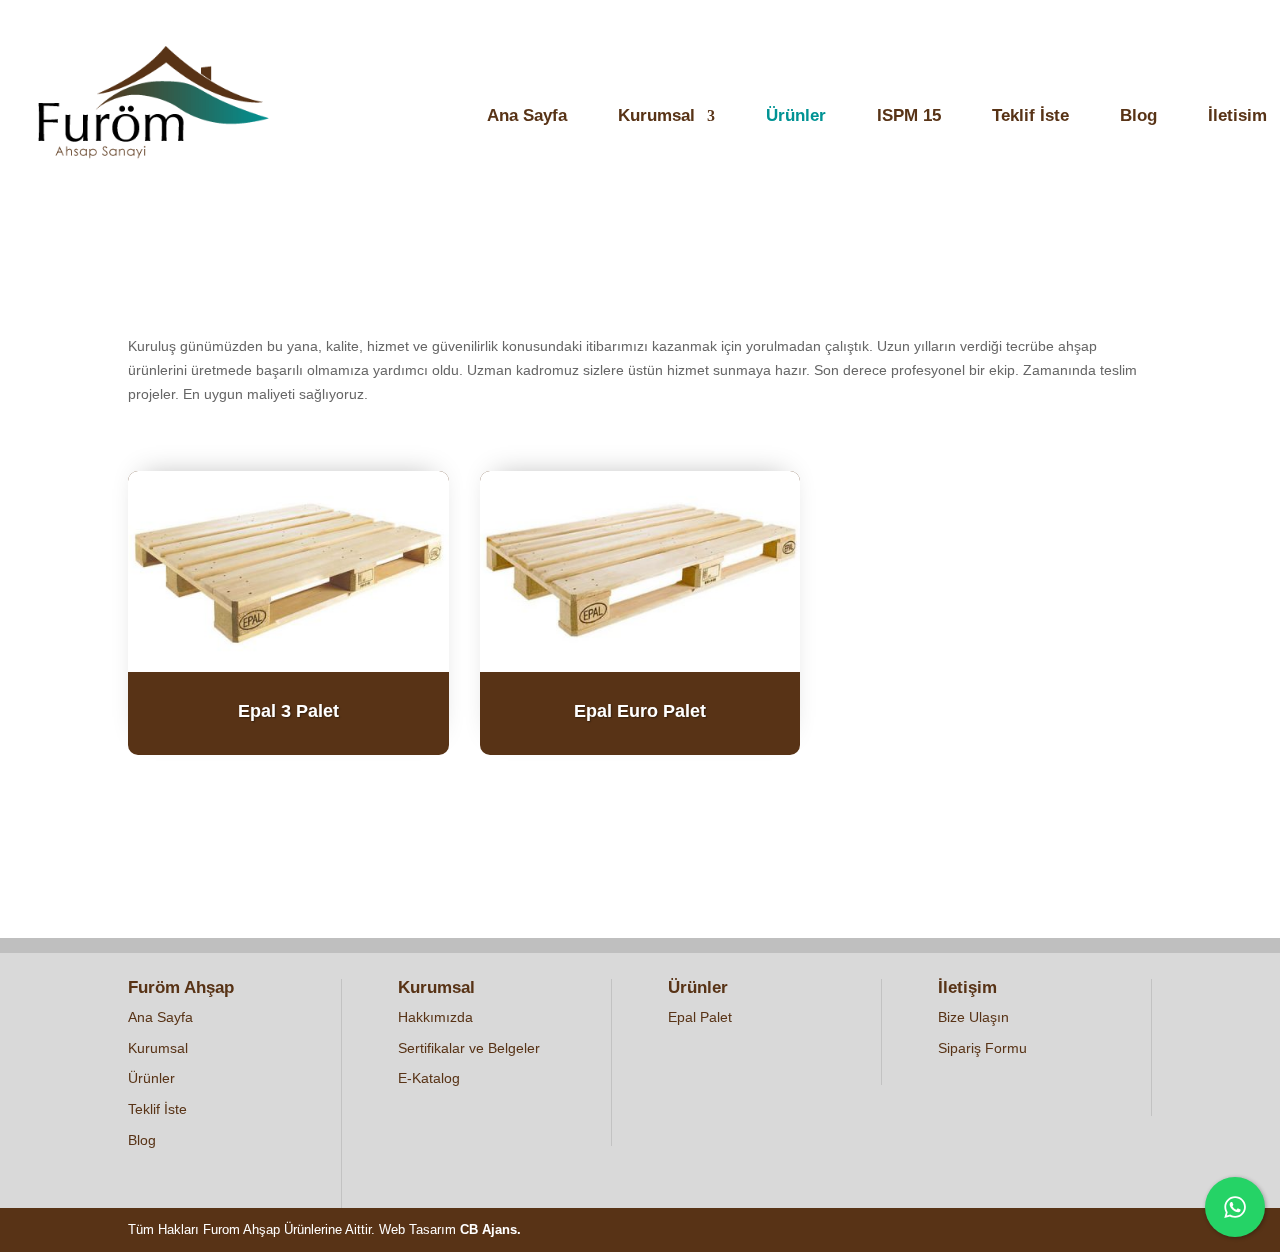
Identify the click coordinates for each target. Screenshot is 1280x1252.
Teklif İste (1030, 117)
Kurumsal (656, 117)
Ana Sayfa (527, 117)
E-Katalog (429, 1078)
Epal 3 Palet (288, 711)
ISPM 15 (909, 117)
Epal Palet (700, 1017)
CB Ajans (488, 1229)
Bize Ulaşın (973, 1017)
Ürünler (796, 117)
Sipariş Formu (982, 1048)
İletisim (1237, 117)
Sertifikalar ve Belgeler (469, 1048)
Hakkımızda (435, 1017)
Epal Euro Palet (640, 711)
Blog (1138, 117)
